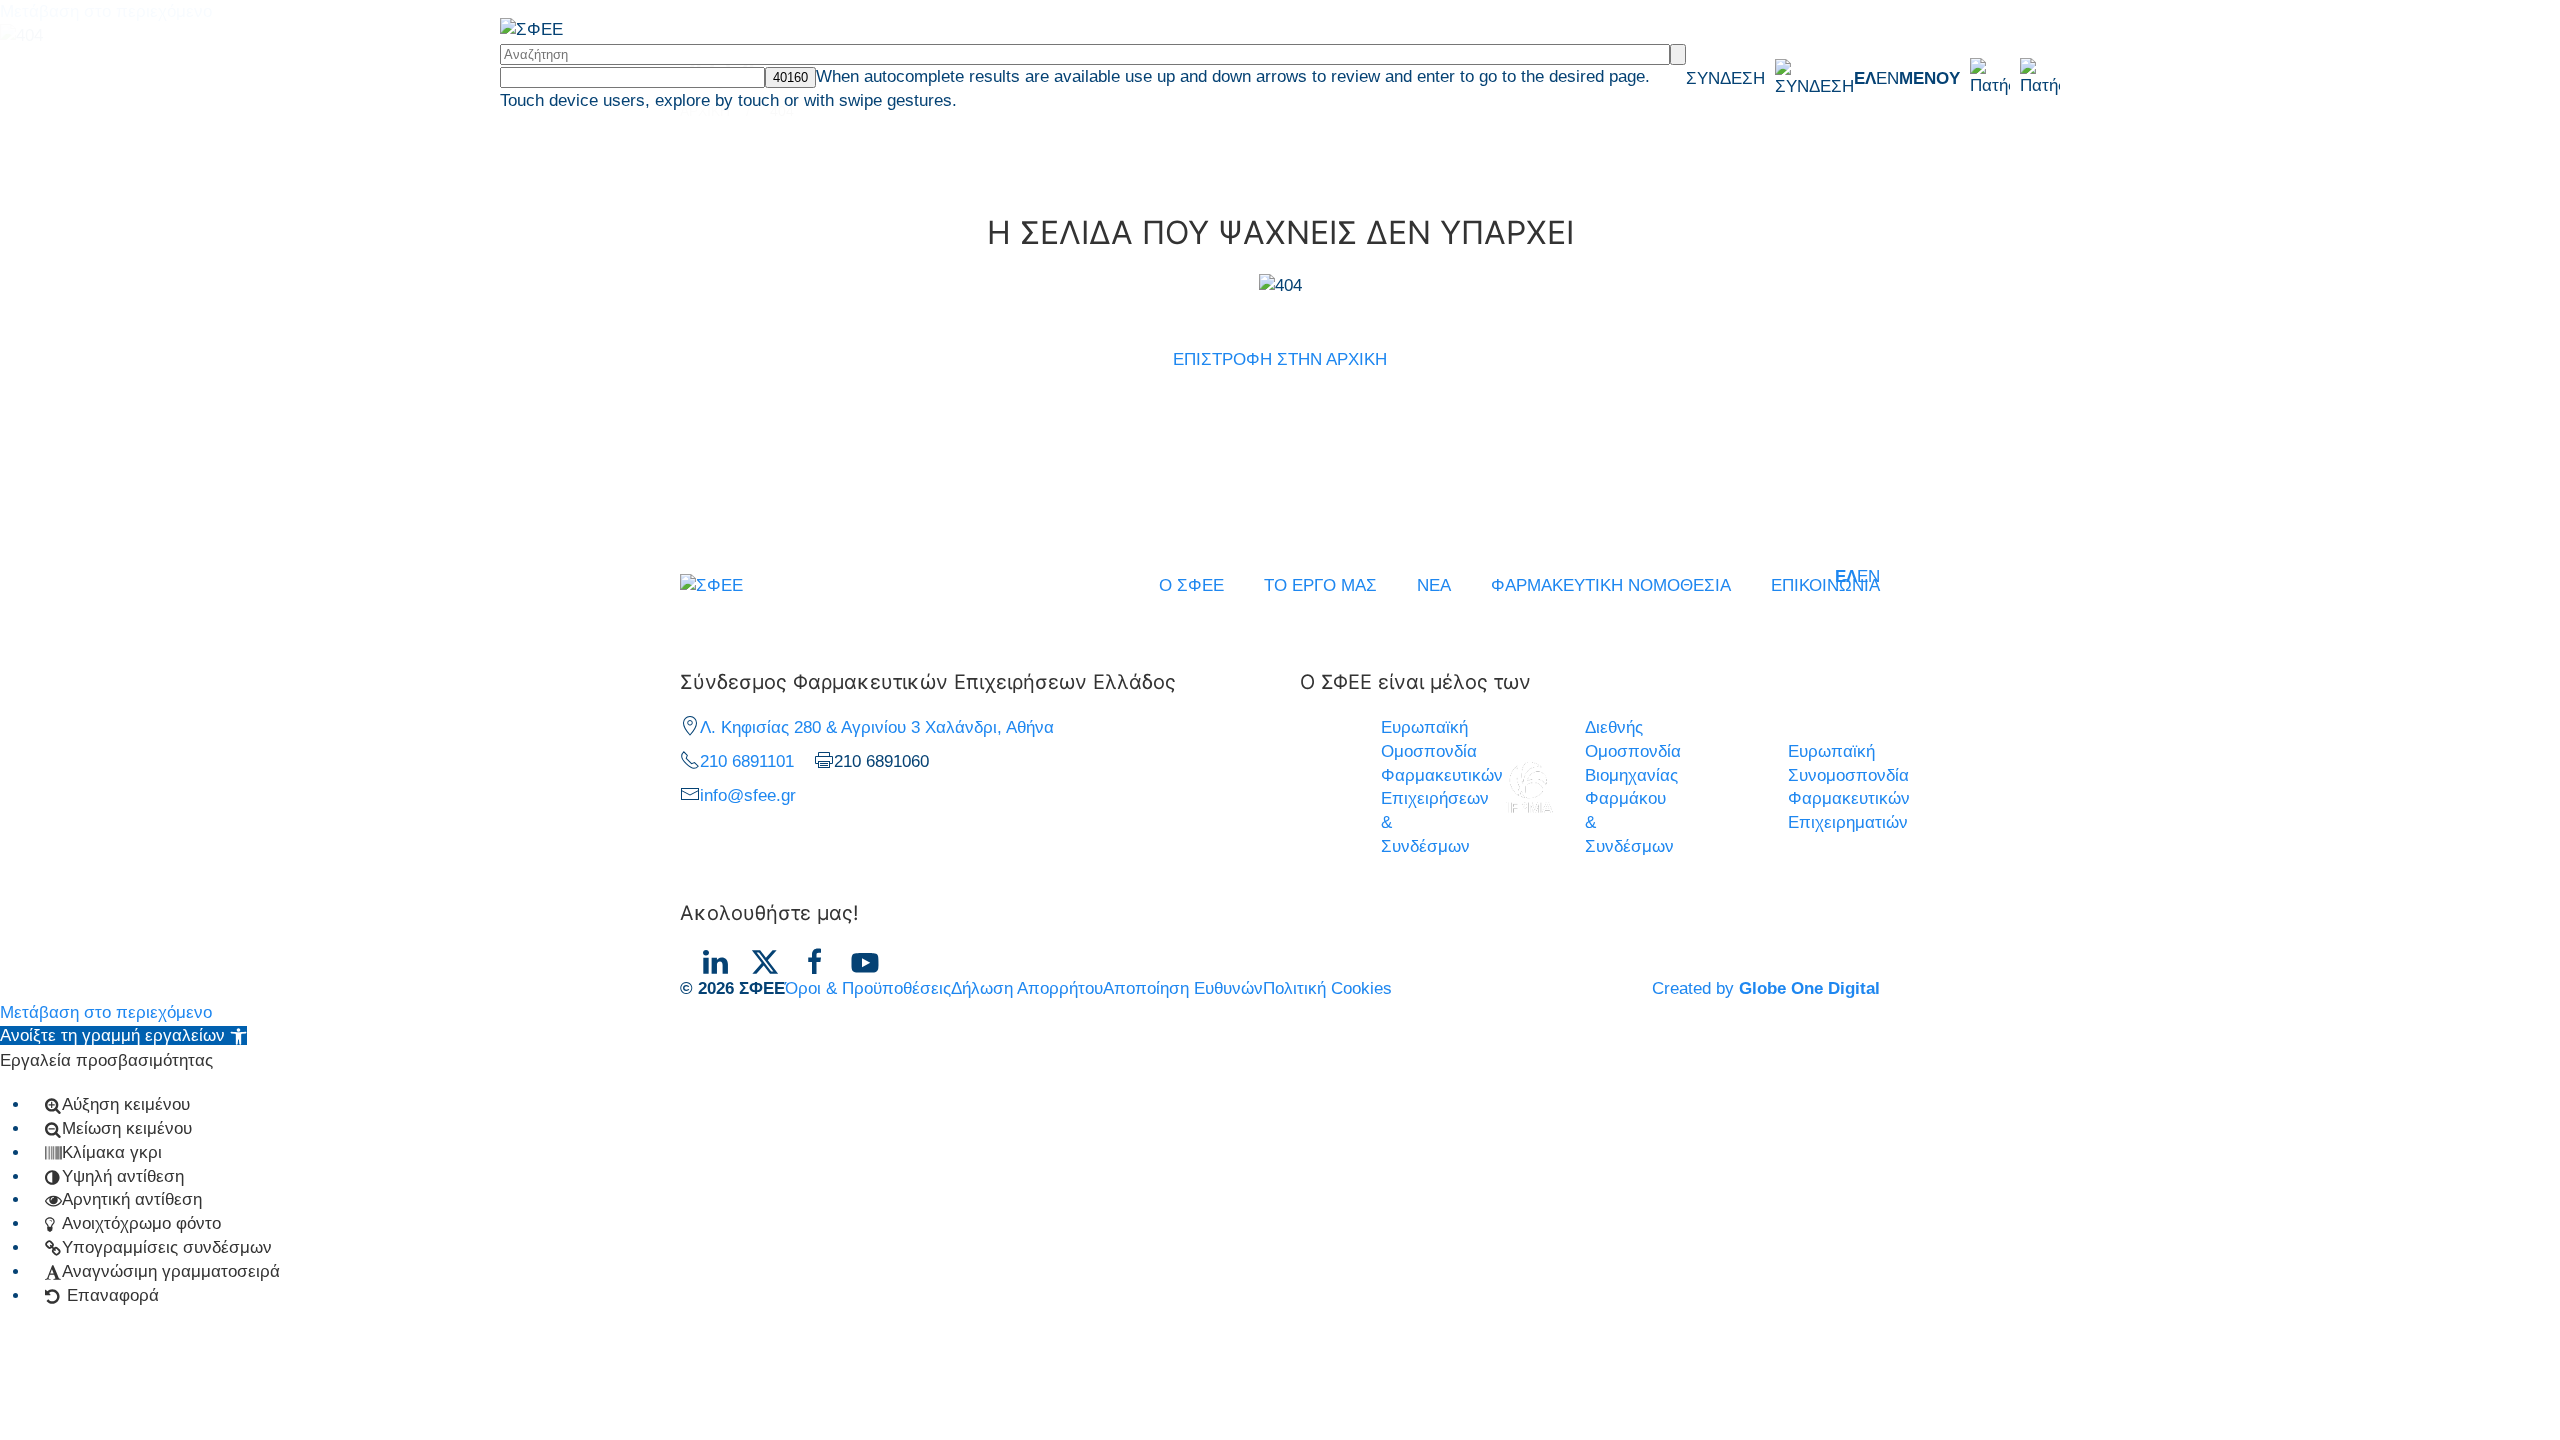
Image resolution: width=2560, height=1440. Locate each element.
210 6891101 (747, 761)
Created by (1766, 988)
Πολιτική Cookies (1327, 988)
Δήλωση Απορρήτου (1027, 988)
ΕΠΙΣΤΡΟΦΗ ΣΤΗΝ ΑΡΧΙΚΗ (1280, 359)
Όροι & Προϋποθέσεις (868, 988)
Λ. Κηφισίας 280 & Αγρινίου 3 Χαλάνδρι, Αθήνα (877, 727)
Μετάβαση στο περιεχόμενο (106, 1012)
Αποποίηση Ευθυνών (1183, 988)
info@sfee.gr (748, 795)
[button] (1979, 78)
